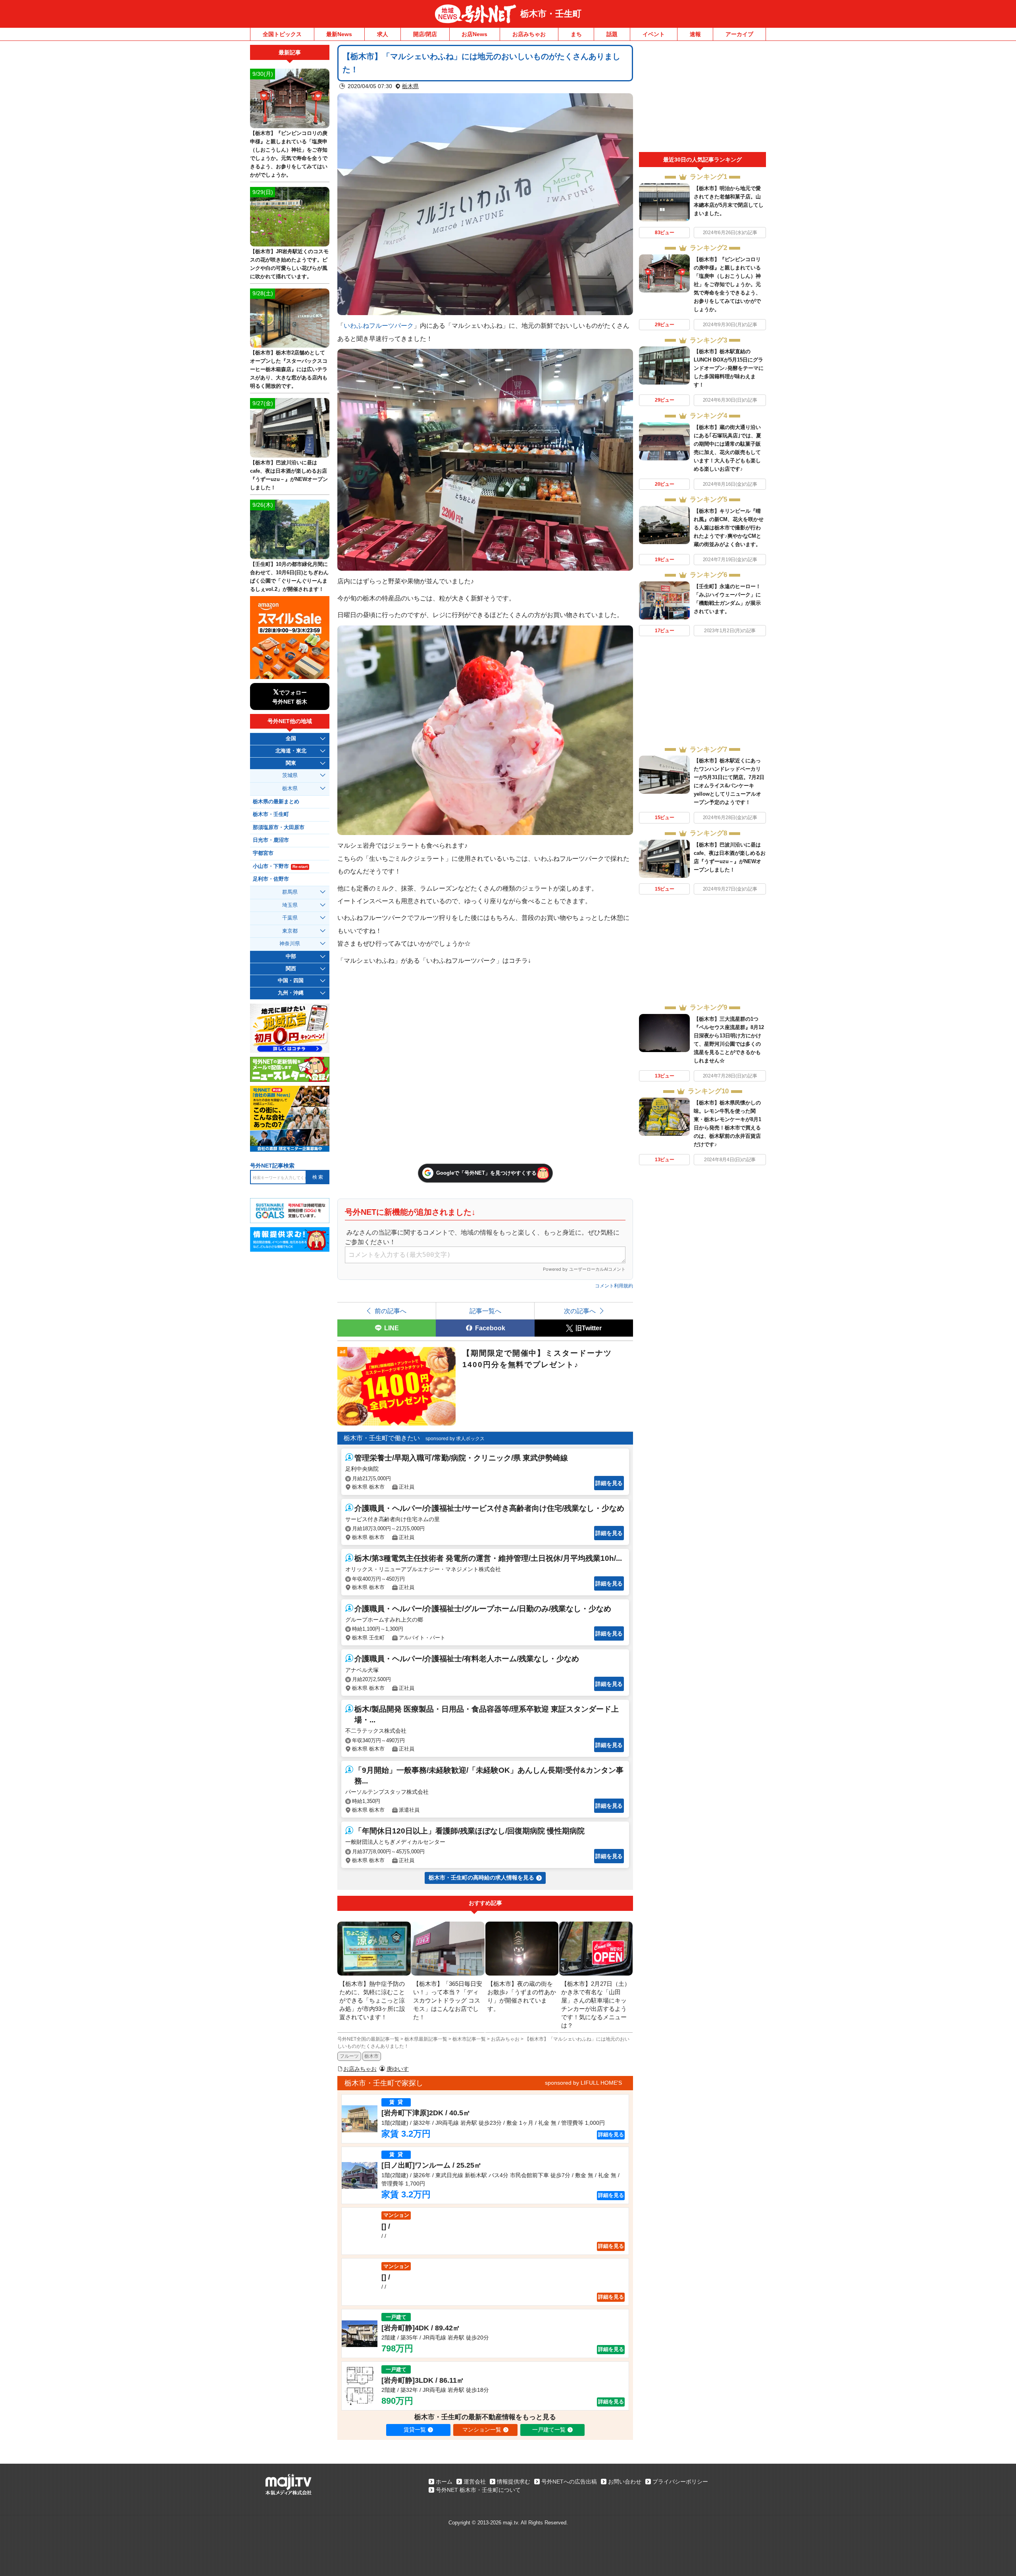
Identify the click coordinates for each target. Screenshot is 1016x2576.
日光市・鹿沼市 (271, 840)
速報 (695, 34)
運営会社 (475, 2482)
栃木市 (371, 2056)
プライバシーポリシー (680, 2482)
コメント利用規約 (614, 1286)
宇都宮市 (263, 853)
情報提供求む (514, 2482)
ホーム (444, 2482)
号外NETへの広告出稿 (569, 2482)
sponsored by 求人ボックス (455, 1439)
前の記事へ (391, 1311)
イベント (654, 34)
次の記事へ (580, 1311)
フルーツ (349, 2056)
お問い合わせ (625, 2482)
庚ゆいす (398, 2069)
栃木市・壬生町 (551, 14)
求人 (383, 34)
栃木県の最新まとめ (276, 802)
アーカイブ (739, 34)
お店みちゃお (529, 34)
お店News (474, 34)
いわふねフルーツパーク (379, 325)
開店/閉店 (425, 34)
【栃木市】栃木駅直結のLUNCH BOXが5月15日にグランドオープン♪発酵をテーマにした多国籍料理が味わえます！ (729, 368)
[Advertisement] (702, 98)
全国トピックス (282, 34)
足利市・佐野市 (271, 879)
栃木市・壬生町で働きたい (382, 1438)
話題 (612, 34)
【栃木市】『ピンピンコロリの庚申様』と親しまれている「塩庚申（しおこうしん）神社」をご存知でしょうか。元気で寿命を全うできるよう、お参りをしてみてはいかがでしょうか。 (727, 284)
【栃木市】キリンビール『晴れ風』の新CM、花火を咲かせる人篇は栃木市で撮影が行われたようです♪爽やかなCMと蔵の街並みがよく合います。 (729, 528)
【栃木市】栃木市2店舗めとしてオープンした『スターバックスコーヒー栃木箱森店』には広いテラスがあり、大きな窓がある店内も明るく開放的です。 (289, 369)
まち (576, 34)
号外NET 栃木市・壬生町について (478, 2490)
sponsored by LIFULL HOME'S (583, 2083)
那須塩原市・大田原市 (279, 827)
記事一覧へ (485, 1311)
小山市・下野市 (280, 866)
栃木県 (410, 86)
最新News (339, 34)
